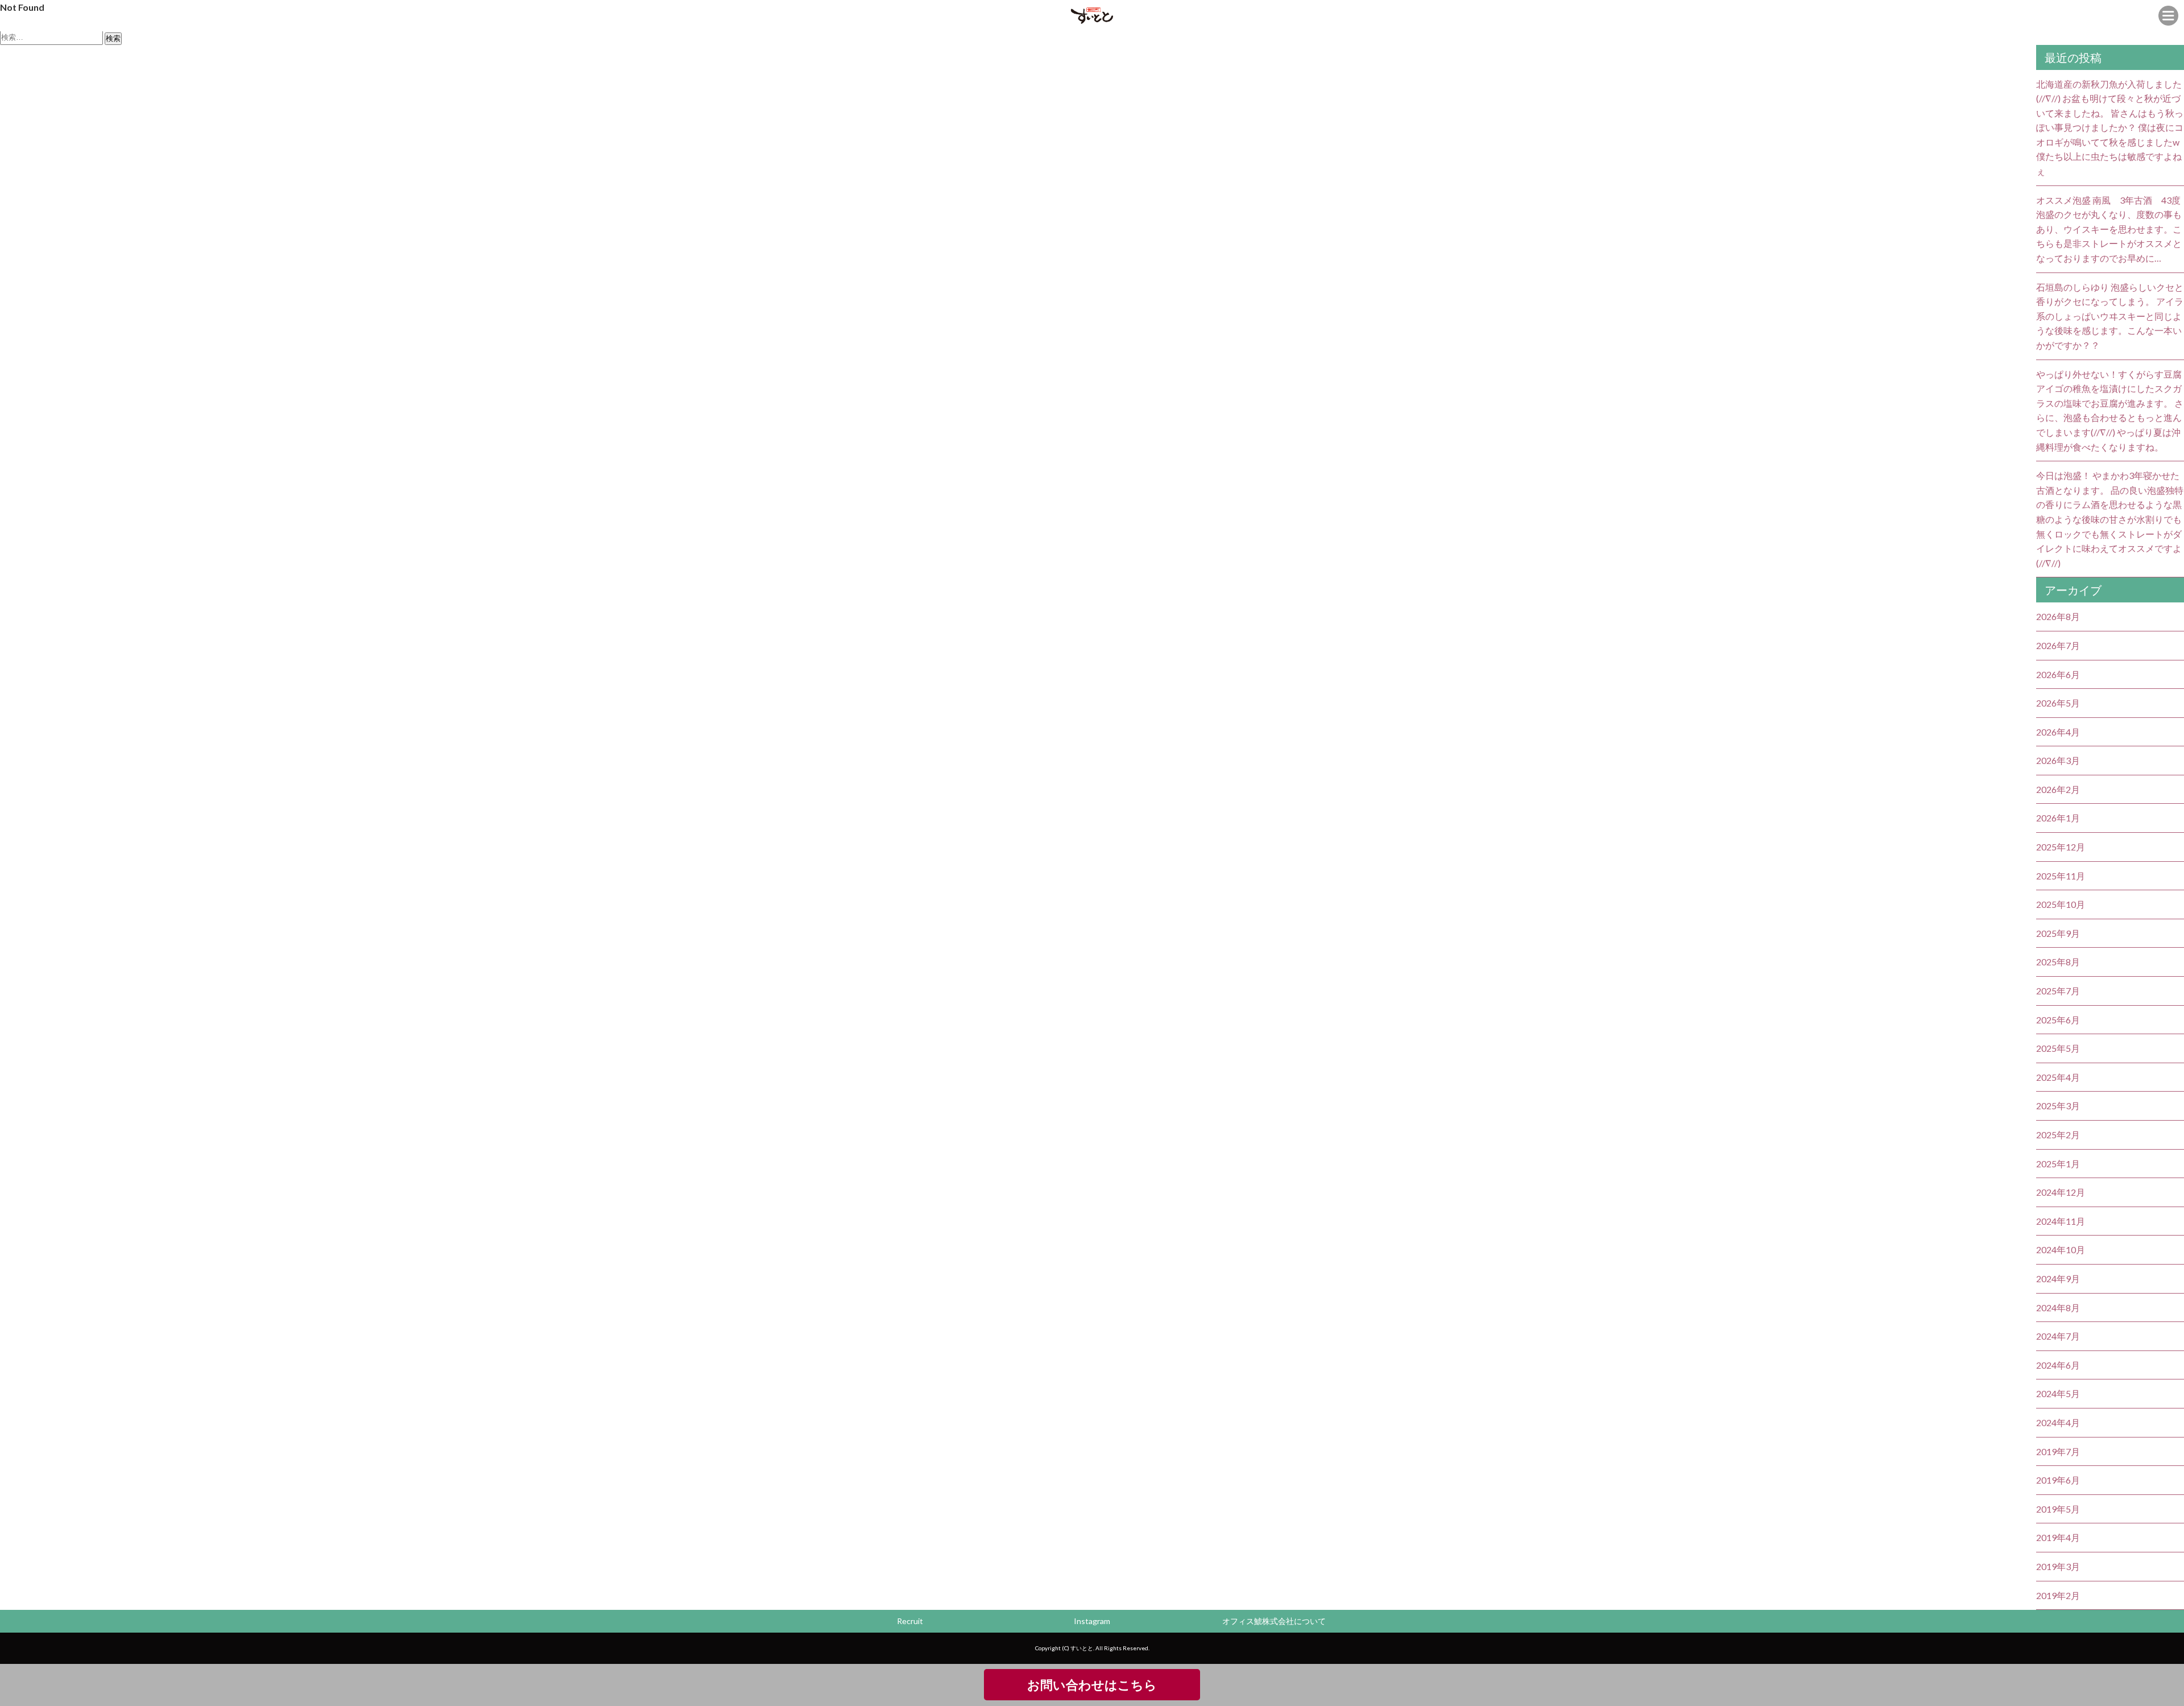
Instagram (1092, 1621)
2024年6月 (2058, 1365)
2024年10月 (2061, 1249)
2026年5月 (2058, 703)
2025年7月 (2058, 991)
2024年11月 (2061, 1221)
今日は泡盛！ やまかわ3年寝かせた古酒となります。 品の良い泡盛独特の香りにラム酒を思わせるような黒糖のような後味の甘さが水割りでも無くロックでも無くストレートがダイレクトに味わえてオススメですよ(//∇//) (2110, 519)
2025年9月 (2058, 933)
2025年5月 (2058, 1048)
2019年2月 (2058, 1595)
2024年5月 (2058, 1393)
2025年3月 (2058, 1106)
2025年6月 (2058, 1020)
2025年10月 (2061, 904)
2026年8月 (2058, 616)
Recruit (910, 1621)
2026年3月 (2058, 760)
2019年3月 (2058, 1566)
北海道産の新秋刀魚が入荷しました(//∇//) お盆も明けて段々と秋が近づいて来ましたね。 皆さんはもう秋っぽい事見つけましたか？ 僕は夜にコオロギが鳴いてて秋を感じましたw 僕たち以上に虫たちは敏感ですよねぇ (2110, 128)
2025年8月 (2058, 962)
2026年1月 (2058, 818)
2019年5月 (2058, 1509)
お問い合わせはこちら (1092, 1685)
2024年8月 (2058, 1308)
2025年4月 (2058, 1077)
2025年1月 (2058, 1164)
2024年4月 (2058, 1422)
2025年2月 (2058, 1135)
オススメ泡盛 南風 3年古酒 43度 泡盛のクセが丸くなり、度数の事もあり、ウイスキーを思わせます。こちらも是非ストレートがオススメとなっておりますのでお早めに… (2109, 229)
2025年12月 (2061, 847)
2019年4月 (2058, 1537)
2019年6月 (2058, 1480)
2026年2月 (2058, 789)
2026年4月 (2058, 732)
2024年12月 (2061, 1192)
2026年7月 (2058, 645)
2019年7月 (2058, 1451)
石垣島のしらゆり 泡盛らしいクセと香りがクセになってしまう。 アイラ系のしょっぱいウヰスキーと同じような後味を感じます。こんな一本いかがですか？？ (2110, 316)
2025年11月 (2061, 876)
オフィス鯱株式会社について (1274, 1621)
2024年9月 (2058, 1279)
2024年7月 (2058, 1336)
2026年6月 (2058, 674)
